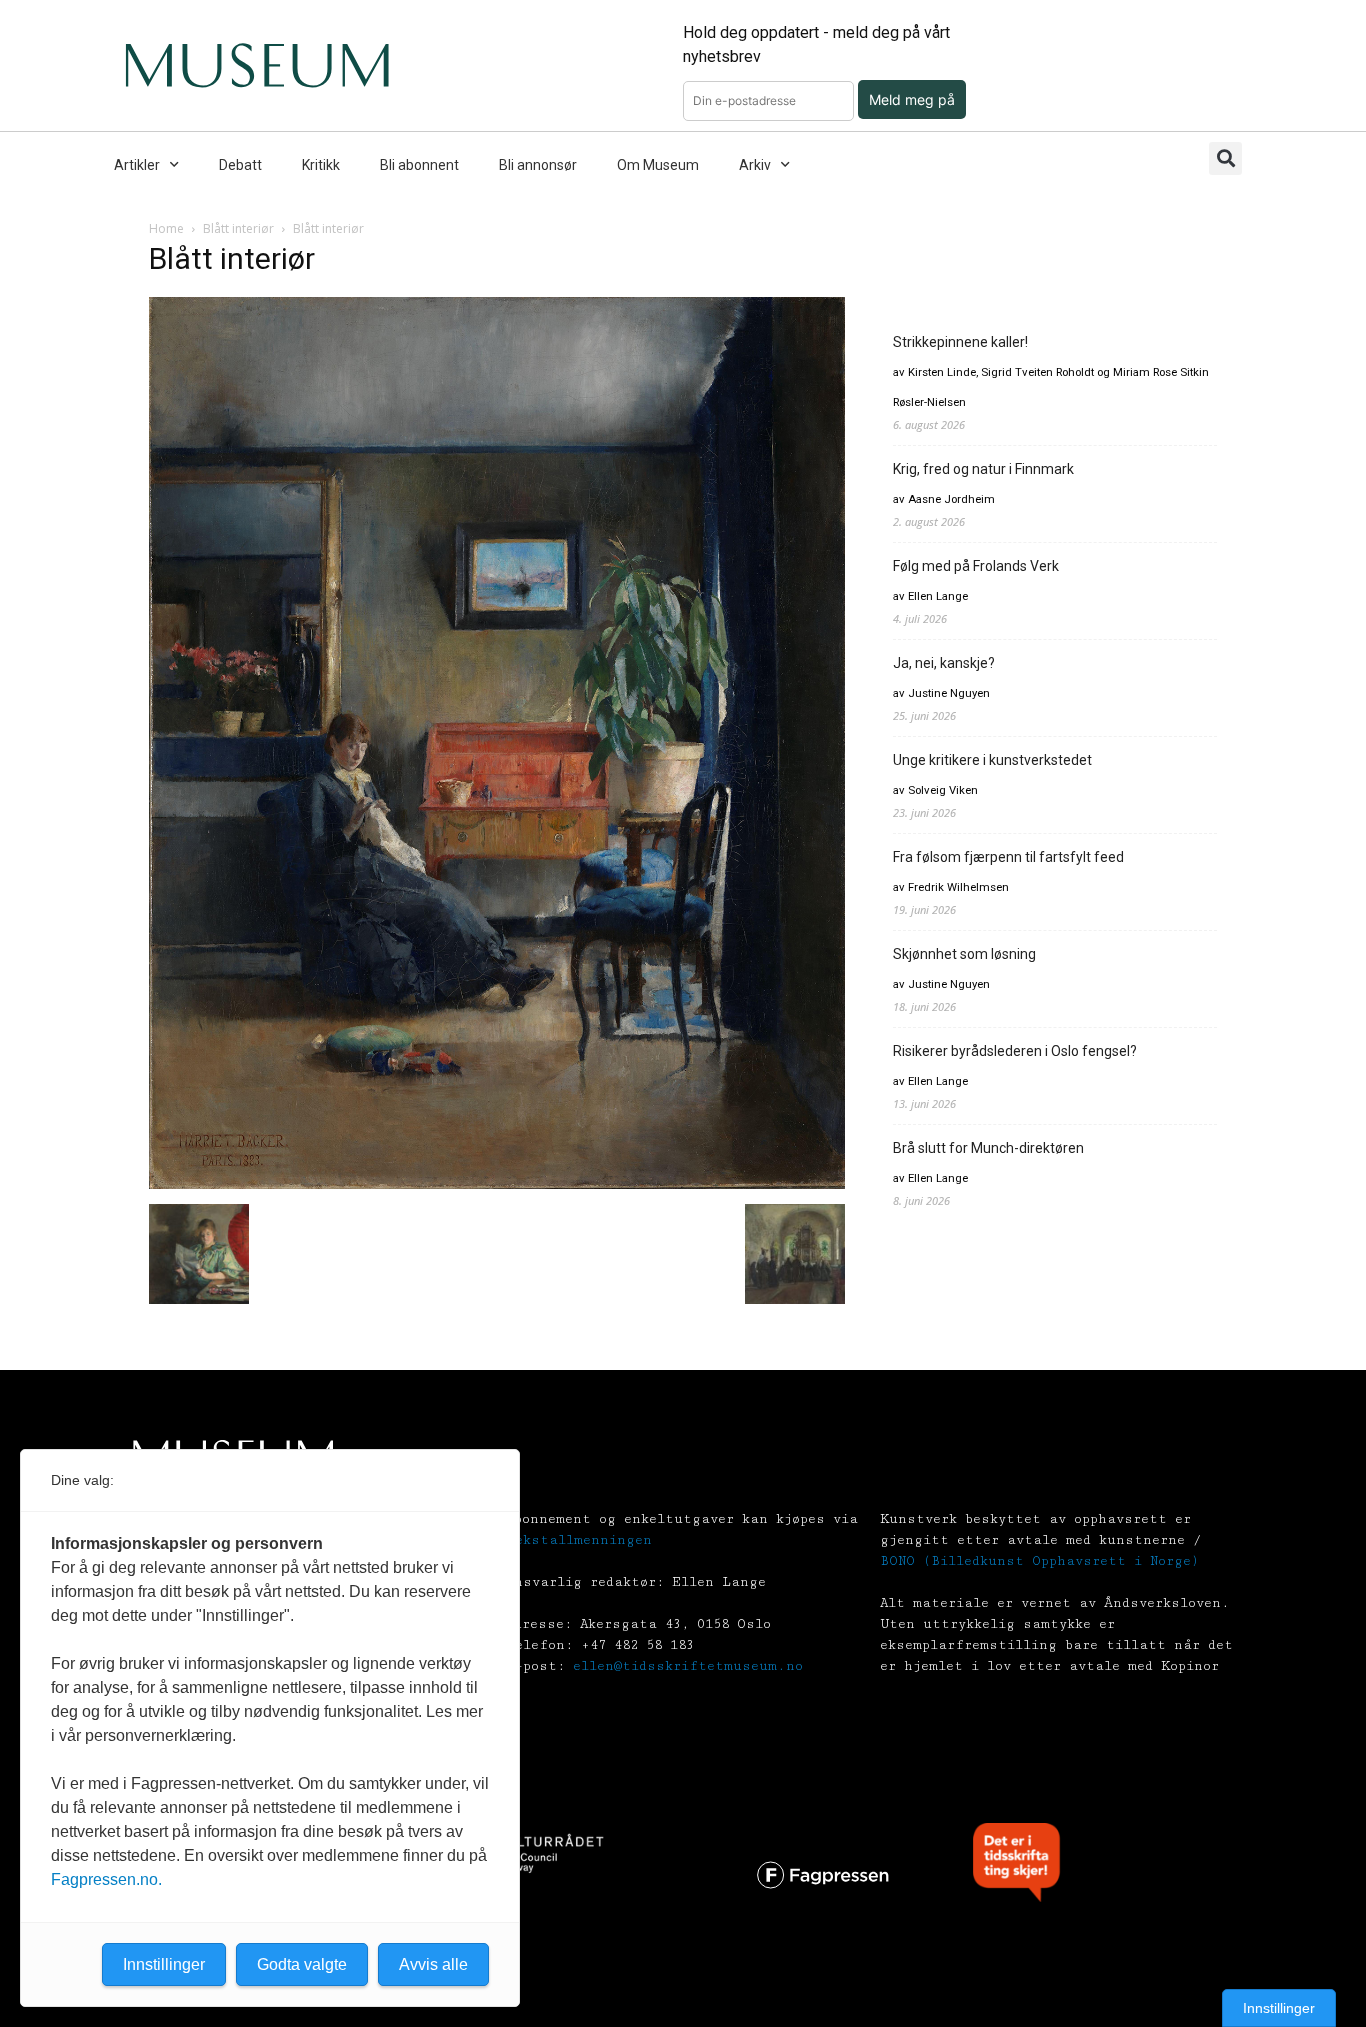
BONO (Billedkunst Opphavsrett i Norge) (1039, 1561)
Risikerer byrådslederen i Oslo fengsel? (1015, 1051)
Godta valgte (302, 1964)
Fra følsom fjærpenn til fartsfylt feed (1008, 857)
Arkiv (755, 165)
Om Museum (658, 165)
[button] (1225, 158)
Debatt (240, 165)
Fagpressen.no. (106, 1879)
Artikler (137, 165)
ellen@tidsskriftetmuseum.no (688, 1666)
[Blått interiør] (497, 1183)
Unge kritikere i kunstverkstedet (992, 760)
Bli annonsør (538, 165)
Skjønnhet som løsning (964, 954)
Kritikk (321, 165)
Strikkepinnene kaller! (960, 342)
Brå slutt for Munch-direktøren (988, 1148)
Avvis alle (433, 1964)
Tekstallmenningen (579, 1540)
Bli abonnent (419, 165)
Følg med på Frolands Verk (976, 566)
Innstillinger (1279, 2008)
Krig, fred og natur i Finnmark (983, 469)
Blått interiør (238, 228)
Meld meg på (912, 99)
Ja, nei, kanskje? (944, 663)
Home (166, 228)
